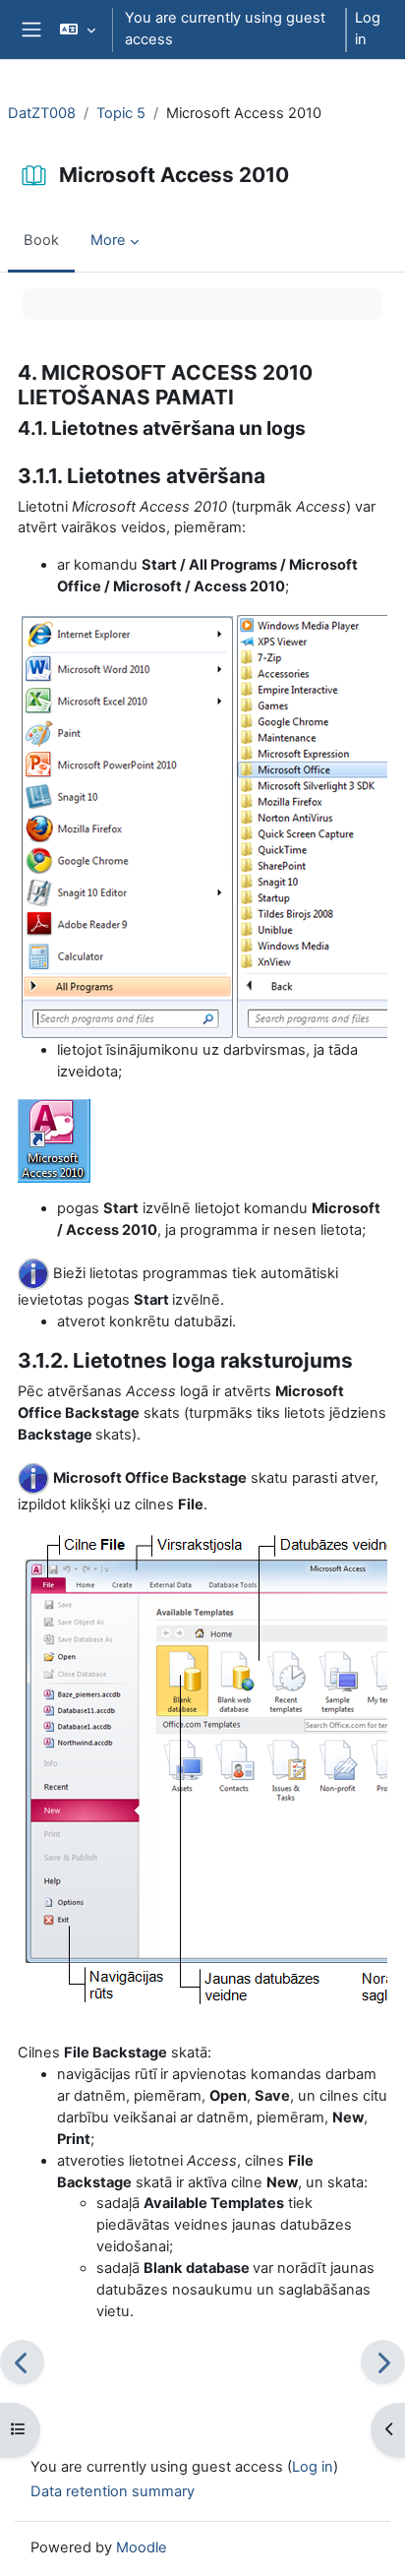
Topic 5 (121, 113)
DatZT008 (42, 113)
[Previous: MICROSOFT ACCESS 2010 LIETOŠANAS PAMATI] (22, 2362)
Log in (368, 29)
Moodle (142, 2547)
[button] (77, 30)
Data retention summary (113, 2491)
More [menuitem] (108, 240)
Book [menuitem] (41, 240)
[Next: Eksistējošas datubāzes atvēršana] (383, 2362)
